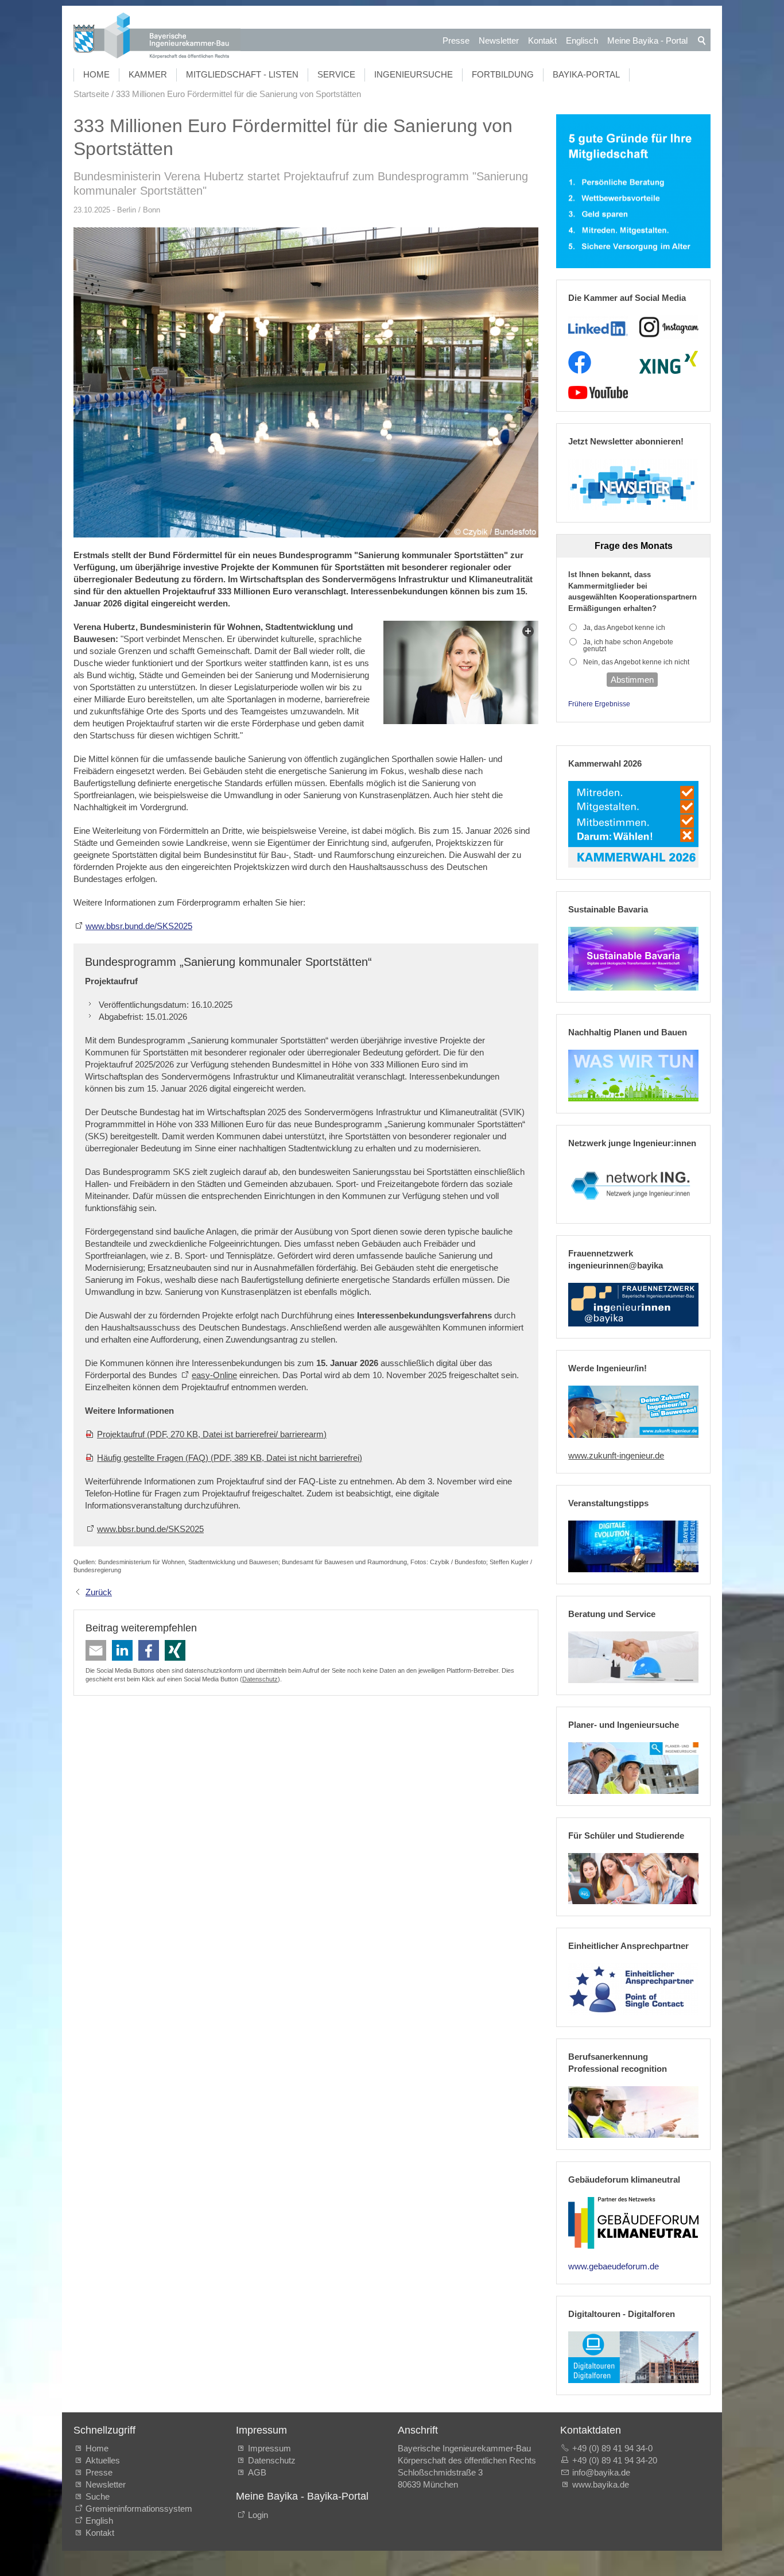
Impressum (269, 2448)
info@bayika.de (601, 2472)
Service (336, 74)
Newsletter (499, 40)
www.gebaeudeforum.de (614, 2266)
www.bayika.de (601, 2484)
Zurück (99, 1592)
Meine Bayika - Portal (647, 40)
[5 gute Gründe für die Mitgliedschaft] (633, 192)
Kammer (148, 74)
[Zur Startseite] (157, 37)
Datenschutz (260, 1679)
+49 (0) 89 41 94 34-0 (612, 2448)
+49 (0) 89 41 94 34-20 (615, 2460)
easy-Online (214, 1375)
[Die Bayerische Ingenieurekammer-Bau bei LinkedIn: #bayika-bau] (598, 327)
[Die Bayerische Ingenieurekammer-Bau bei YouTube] (598, 393)
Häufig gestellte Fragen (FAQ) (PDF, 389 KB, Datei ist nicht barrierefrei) (230, 1458)
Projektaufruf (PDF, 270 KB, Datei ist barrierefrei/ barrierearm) (212, 1434)
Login (258, 2515)
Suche (100, 2496)
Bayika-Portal (586, 74)
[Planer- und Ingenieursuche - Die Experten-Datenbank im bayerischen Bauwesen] (633, 1768)
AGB (257, 2472)
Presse (456, 40)
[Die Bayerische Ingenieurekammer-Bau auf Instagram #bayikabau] (669, 327)
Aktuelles (103, 2460)
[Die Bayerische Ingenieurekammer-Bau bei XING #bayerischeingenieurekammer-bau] (669, 362)
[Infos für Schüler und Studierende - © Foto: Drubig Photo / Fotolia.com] (633, 1879)
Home (96, 74)
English (99, 2521)
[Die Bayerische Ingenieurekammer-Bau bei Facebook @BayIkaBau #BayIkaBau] (580, 362)
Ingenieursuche (414, 74)
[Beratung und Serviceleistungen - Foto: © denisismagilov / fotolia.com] (633, 1657)
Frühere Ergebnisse (599, 704)
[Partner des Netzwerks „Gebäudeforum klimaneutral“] (633, 2223)
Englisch (582, 40)
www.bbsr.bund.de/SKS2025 (139, 926)
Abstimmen (632, 680)
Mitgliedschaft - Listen (242, 74)
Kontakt (542, 40)
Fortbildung (503, 74)
